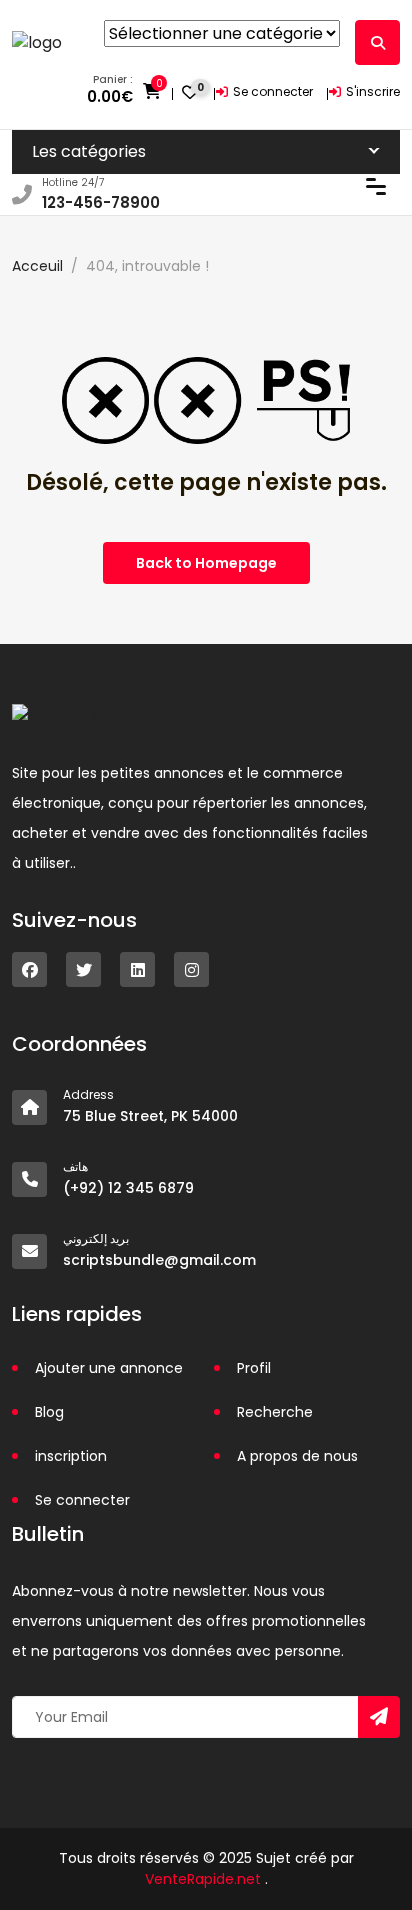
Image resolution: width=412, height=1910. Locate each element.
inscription (71, 1456)
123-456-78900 (101, 202)
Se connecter (273, 91)
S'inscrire (373, 91)
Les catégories (89, 151)
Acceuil (37, 266)
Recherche (275, 1412)
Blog (49, 1412)
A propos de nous (297, 1456)
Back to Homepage (206, 563)
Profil (254, 1368)
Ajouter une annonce (109, 1368)
